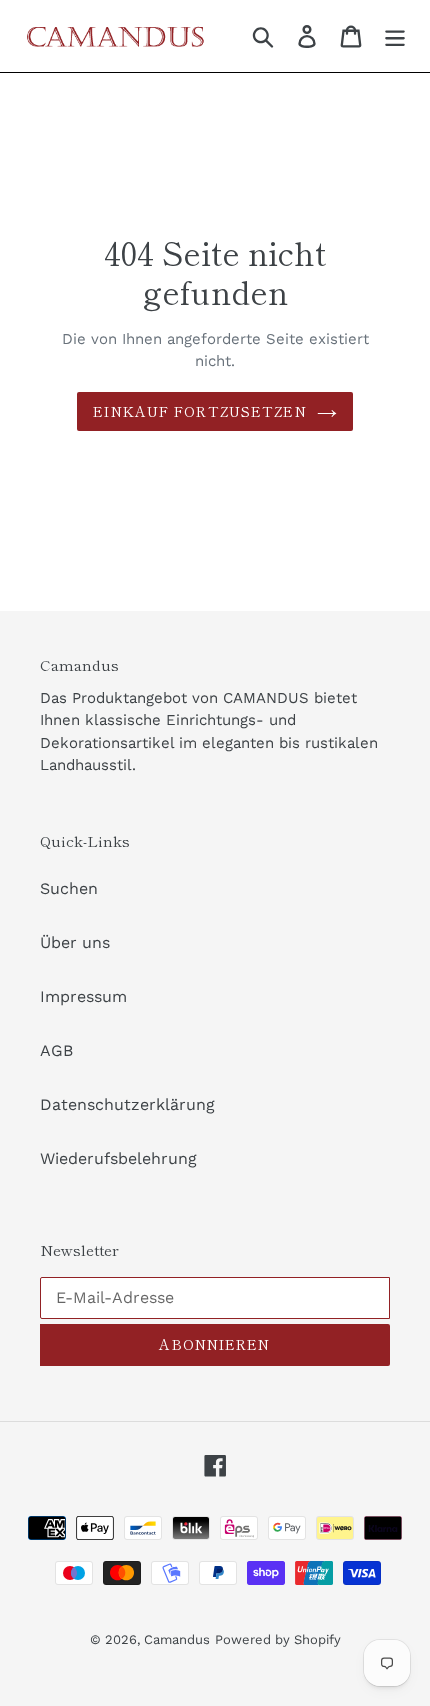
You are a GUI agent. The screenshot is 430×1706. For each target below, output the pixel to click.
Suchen (69, 888)
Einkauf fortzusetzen (199, 411)
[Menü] (395, 36)
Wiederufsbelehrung (118, 1158)
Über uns (75, 942)
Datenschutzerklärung (127, 1104)
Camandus (177, 1639)
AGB (56, 1050)
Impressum (83, 996)
